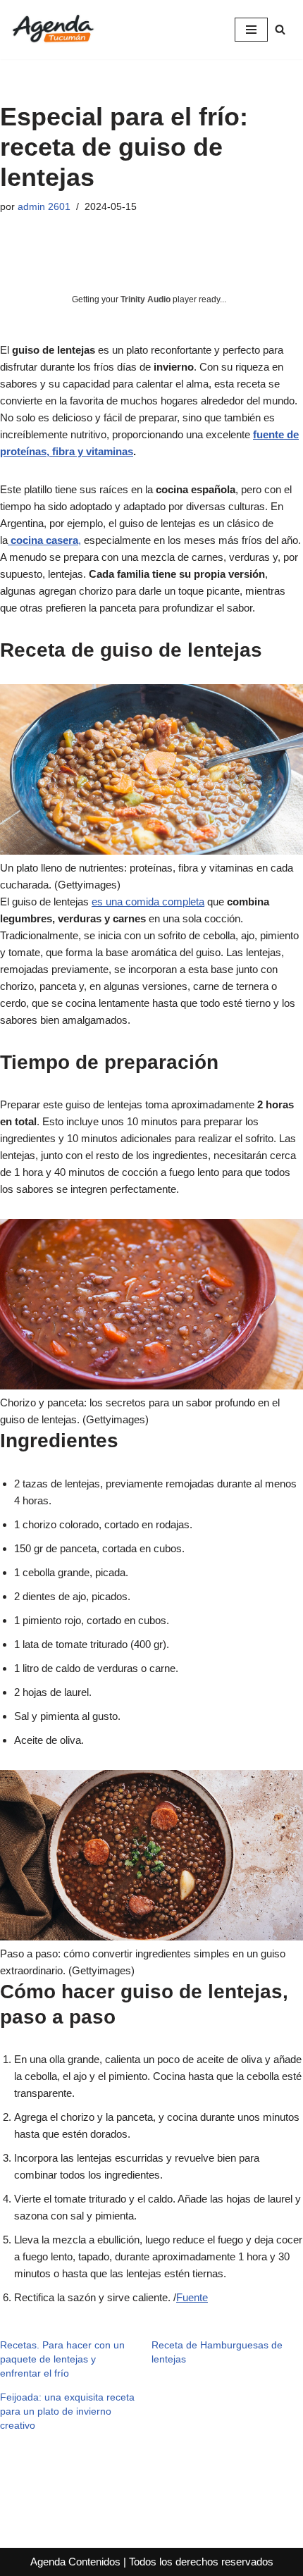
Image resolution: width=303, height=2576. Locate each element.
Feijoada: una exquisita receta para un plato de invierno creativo (67, 2411)
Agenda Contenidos (75, 2562)
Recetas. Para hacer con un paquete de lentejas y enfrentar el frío (62, 2359)
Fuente (192, 2297)
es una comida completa (148, 902)
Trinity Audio (146, 299)
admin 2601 (44, 207)
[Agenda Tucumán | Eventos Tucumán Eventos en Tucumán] (53, 30)
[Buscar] (280, 29)
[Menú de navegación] (251, 30)
